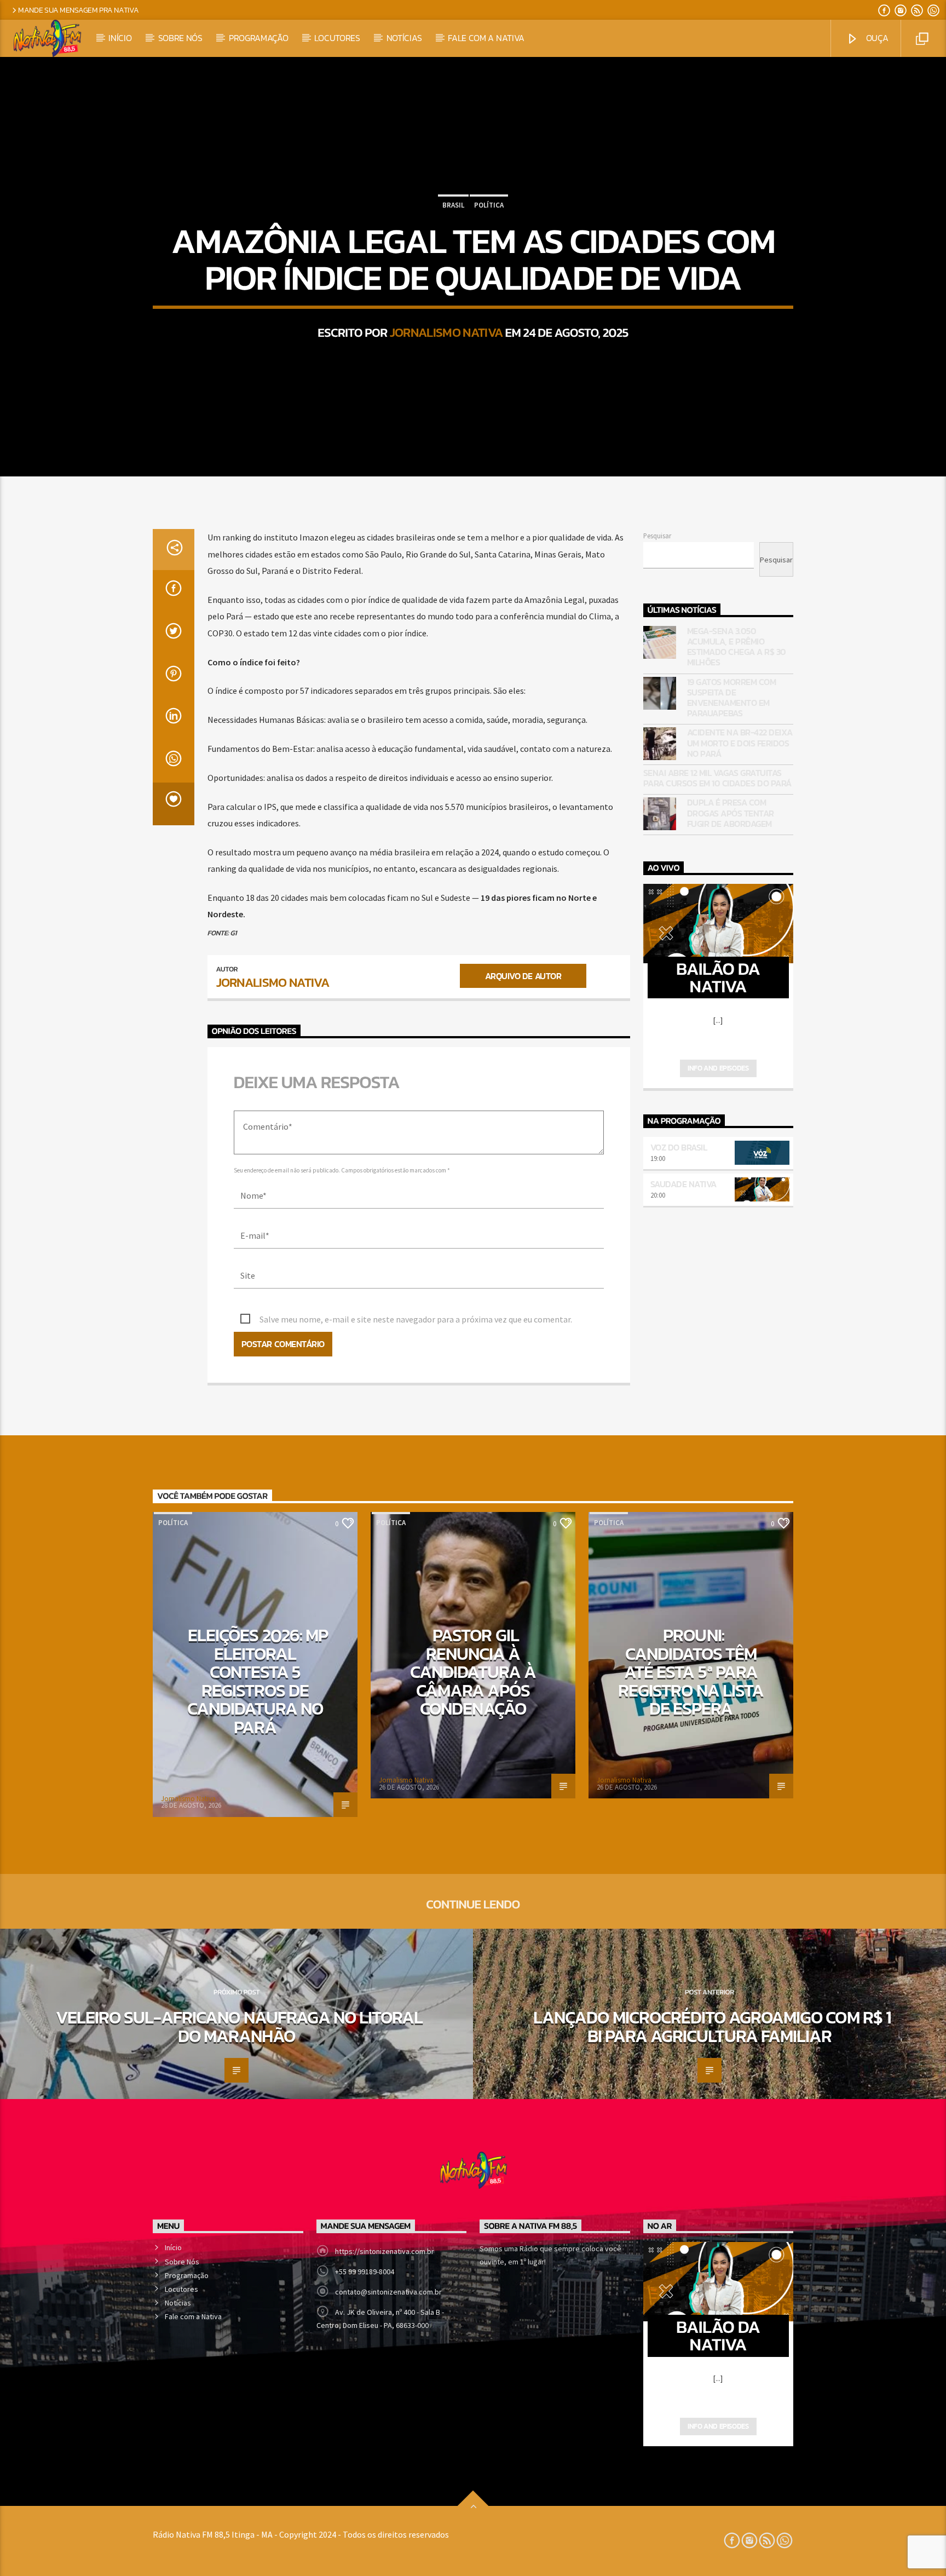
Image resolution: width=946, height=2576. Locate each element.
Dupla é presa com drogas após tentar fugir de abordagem (731, 813)
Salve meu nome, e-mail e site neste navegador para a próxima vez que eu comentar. (416, 1319)
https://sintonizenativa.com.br (385, 2251)
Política (489, 205)
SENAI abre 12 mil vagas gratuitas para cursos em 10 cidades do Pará (717, 778)
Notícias (404, 38)
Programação (258, 38)
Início (120, 38)
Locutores (337, 38)
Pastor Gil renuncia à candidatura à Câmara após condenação (473, 1672)
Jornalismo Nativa (446, 332)
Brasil (453, 205)
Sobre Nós (180, 38)
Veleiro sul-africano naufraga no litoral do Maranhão (240, 2027)
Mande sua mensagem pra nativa (79, 10)
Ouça (876, 38)
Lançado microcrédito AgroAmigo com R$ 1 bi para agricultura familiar (712, 2027)
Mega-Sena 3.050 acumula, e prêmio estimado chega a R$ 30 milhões (737, 647)
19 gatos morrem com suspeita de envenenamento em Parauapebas (732, 698)
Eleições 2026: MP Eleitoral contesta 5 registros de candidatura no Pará (258, 1681)
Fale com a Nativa (486, 38)
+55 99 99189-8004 (365, 2272)
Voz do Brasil (679, 1147)
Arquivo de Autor (523, 976)
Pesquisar (657, 536)
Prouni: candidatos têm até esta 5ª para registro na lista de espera (691, 1672)
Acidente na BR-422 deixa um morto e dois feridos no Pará (740, 743)
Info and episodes (718, 1068)
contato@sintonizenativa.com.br (388, 2292)
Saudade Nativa (683, 1184)
